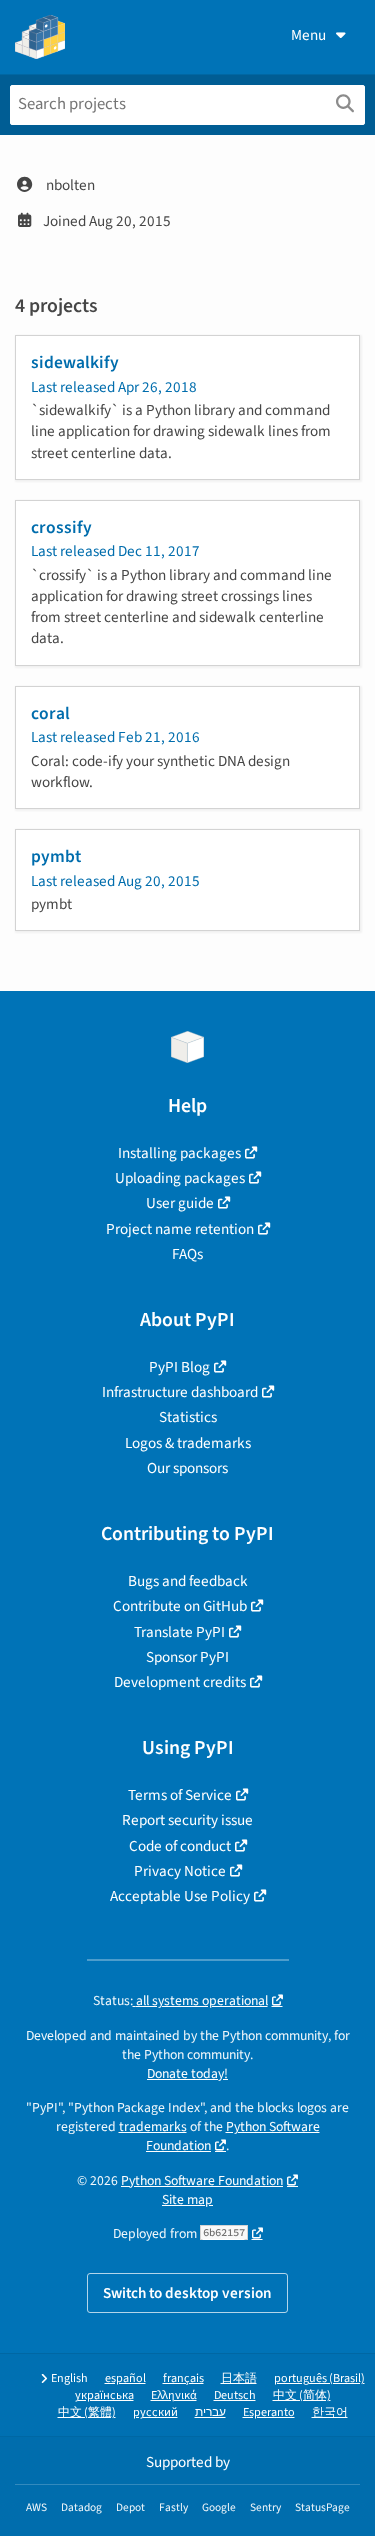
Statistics (188, 1417)
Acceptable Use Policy (180, 1896)
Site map (187, 2199)
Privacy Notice (180, 1871)
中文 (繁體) (87, 2412)
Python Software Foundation (202, 2180)
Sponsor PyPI (187, 1657)
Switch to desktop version (187, 2293)
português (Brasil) (319, 2378)
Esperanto (269, 2412)
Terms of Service (180, 1795)
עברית (210, 2412)
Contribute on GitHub (180, 1606)
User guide (180, 1203)
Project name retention (180, 1229)
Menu (308, 35)
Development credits (180, 1682)
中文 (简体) (302, 2395)
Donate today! (187, 2073)
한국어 (330, 2412)
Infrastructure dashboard (180, 1392)
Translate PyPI (179, 1632)
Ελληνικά (174, 2395)
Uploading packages (180, 1178)
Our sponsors (187, 1468)
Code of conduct (180, 1846)
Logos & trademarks (188, 1443)
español (125, 2378)
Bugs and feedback (188, 1581)
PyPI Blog (179, 1367)
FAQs (187, 1254)
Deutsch (235, 2395)
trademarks (153, 2126)
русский (155, 2412)
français (183, 2378)
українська (104, 2395)
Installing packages (179, 1153)
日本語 (239, 2378)
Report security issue (187, 1820)
